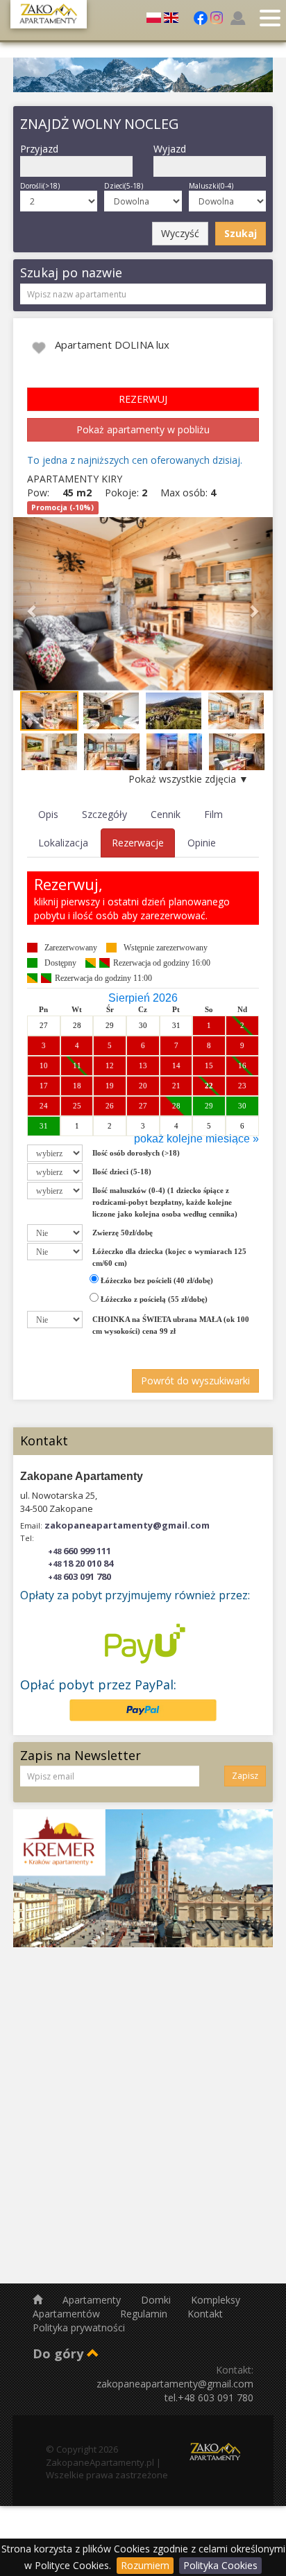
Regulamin (145, 2314)
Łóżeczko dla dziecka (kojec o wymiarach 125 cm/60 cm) (169, 1257)
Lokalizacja (63, 843)
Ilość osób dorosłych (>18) (136, 1153)
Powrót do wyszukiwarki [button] (195, 1381)
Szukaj (241, 233)
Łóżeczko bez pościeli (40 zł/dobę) (156, 1280)
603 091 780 (79, 1576)
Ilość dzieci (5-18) (122, 1172)
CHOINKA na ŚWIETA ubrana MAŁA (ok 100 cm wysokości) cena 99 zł (171, 1325)
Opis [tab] (48, 814)
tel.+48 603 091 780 (209, 2397)
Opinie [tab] (202, 843)
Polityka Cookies (220, 2565)
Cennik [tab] (166, 814)
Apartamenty (93, 2300)
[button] (33, 604)
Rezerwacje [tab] (138, 843)
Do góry (60, 2353)
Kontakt (205, 2314)
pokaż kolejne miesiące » (196, 1139)
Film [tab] (213, 814)
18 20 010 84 (81, 1563)
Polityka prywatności (79, 2327)
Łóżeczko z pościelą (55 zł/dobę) (153, 1299)
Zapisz (245, 1776)
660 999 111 (79, 1551)
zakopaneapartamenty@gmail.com (127, 1525)
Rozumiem (145, 2565)
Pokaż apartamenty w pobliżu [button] (143, 429)
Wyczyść (180, 233)
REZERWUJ (143, 399)
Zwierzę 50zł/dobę (123, 1233)
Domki (157, 2300)
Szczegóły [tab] (104, 814)
